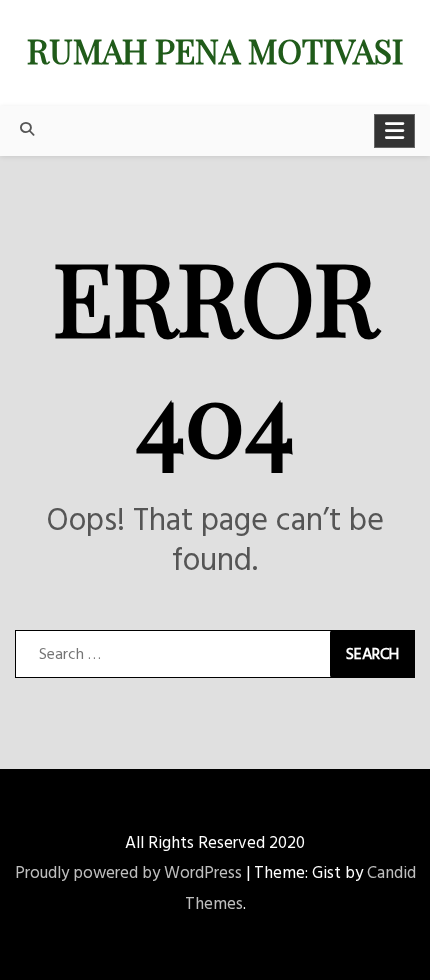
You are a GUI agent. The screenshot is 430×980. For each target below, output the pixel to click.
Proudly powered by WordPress (128, 873)
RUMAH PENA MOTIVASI (215, 50)
